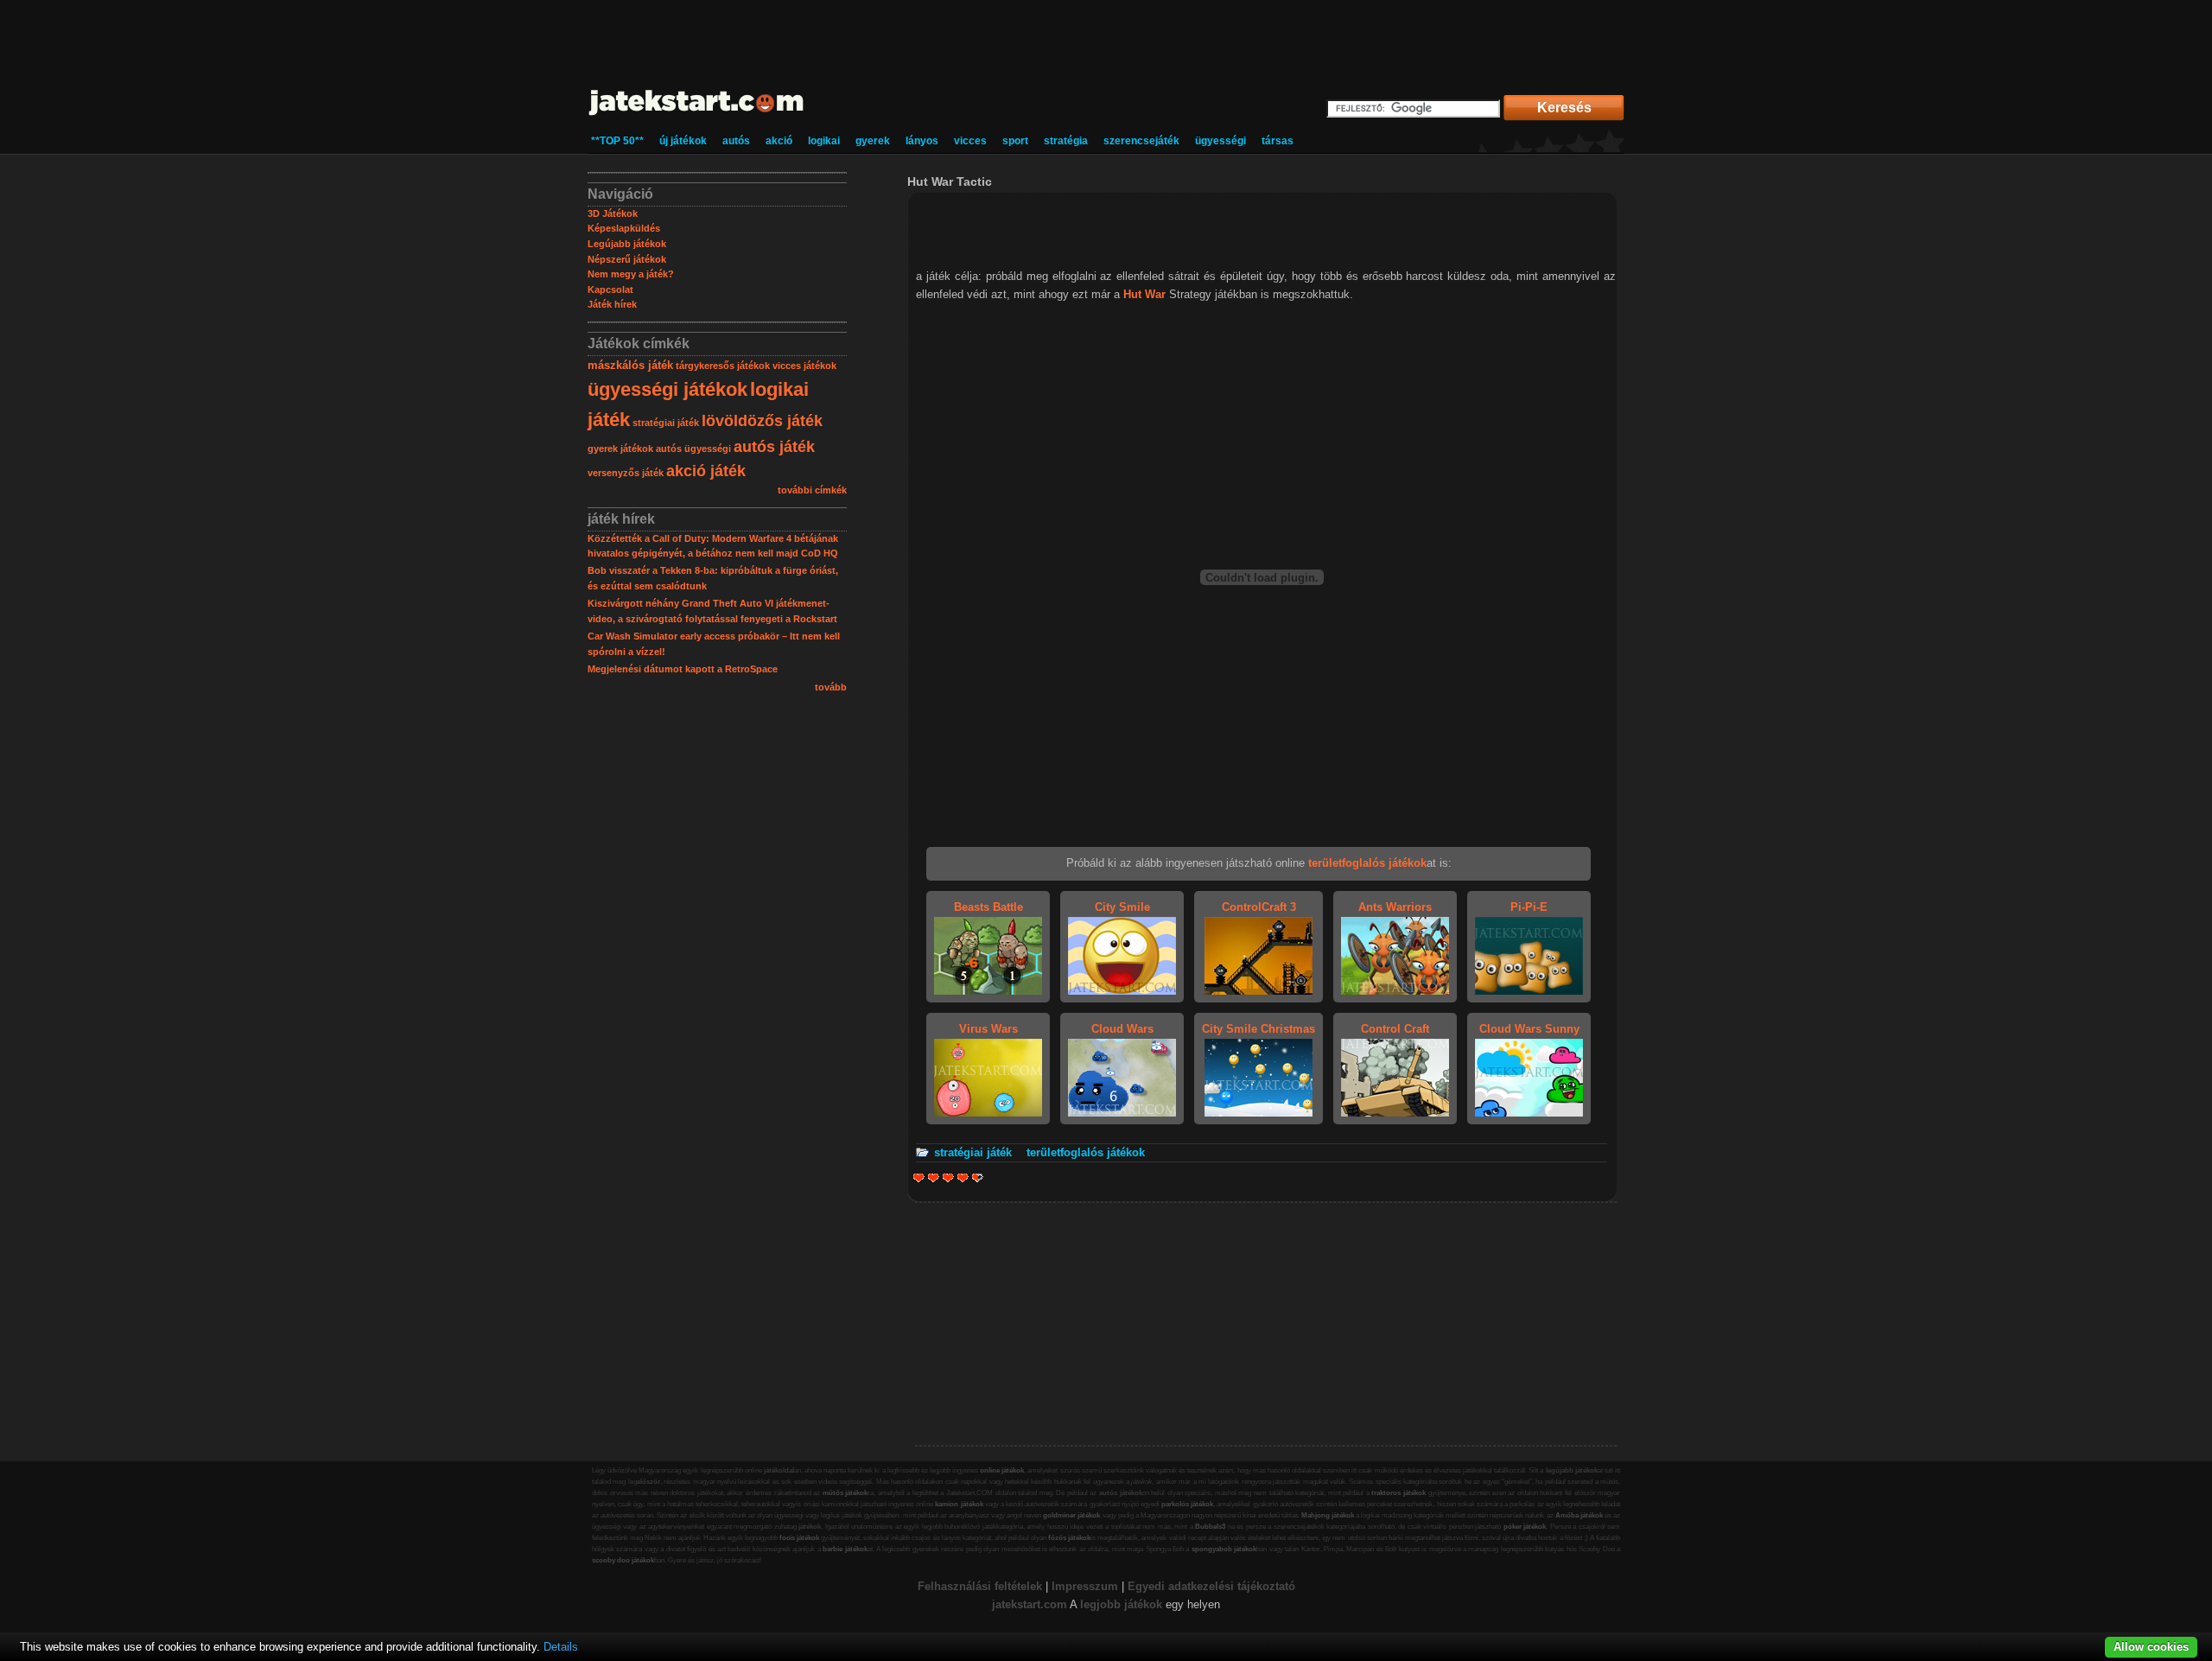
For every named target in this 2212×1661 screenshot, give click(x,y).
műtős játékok (845, 1493)
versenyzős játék (626, 473)
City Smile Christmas (1259, 1029)
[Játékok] (697, 116)
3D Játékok (613, 213)
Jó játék (963, 1177)
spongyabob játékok (1224, 1549)
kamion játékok (959, 1504)
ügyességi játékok (667, 389)
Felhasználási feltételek (980, 1586)
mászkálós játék (630, 365)
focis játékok (799, 1538)
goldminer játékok (1071, 1515)
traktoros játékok (1398, 1493)
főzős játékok (1069, 1538)
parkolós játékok (1187, 1504)
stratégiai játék (666, 423)
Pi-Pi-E (1529, 907)
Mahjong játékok (1328, 1515)
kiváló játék (974, 1177)
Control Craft (1395, 1029)
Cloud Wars (1122, 1029)
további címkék (812, 490)
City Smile (1122, 907)
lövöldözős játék (762, 421)
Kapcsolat (610, 290)
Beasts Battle (988, 907)
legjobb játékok (1121, 1604)
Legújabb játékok (627, 244)
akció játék (706, 471)
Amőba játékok (1579, 1515)
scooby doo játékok (623, 1560)
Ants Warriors (1395, 907)
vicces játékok (804, 366)
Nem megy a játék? (631, 274)
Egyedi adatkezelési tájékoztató (1211, 1586)
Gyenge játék (919, 1177)
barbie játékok (845, 1549)
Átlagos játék (948, 1177)
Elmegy (934, 1177)
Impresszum (1085, 1586)
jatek (1004, 1604)
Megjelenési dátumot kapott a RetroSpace (683, 669)
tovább (831, 687)
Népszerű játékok (627, 259)
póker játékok (1525, 1527)
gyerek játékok (620, 449)
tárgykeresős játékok (723, 366)
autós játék (774, 447)
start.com (1042, 1604)
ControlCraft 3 (1259, 907)
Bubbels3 (1210, 1527)
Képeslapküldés (624, 228)
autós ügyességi (693, 449)
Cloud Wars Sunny (1529, 1029)
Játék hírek (612, 304)
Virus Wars (988, 1029)
